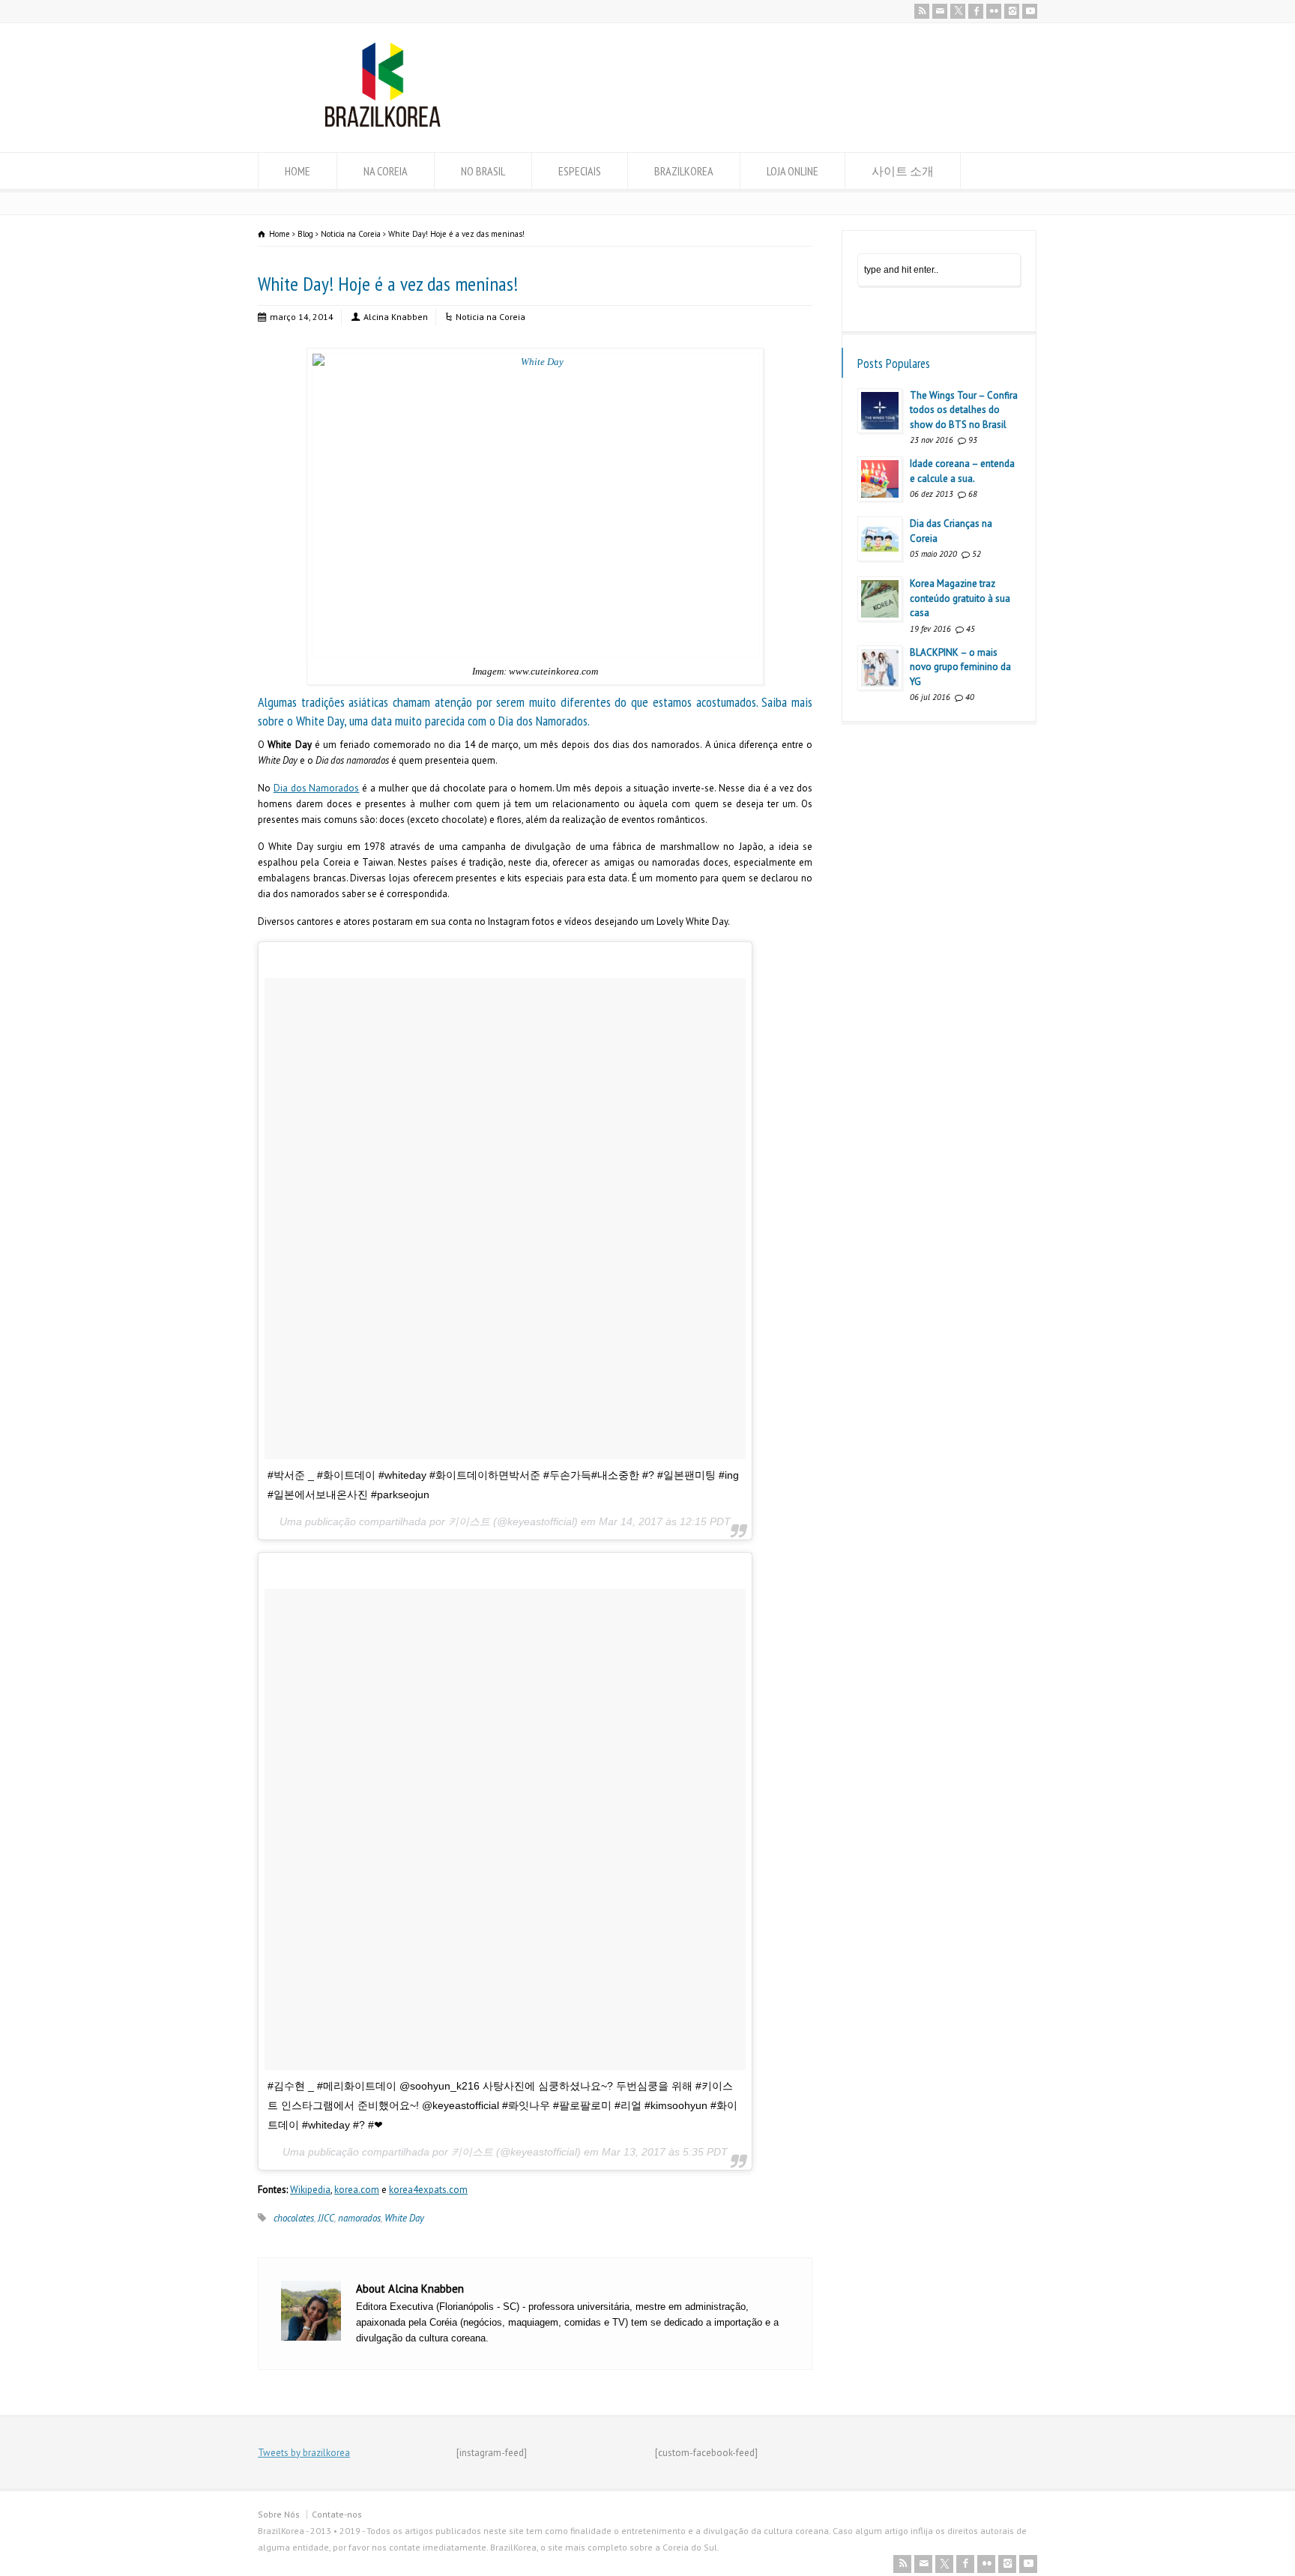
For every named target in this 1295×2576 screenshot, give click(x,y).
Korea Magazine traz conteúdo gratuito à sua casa (960, 598)
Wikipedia (310, 2190)
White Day (404, 2218)
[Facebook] (976, 11)
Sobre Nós (279, 2514)
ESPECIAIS (580, 171)
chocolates (294, 2218)
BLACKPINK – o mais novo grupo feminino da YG (960, 667)
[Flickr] (994, 11)
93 (973, 440)
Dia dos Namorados (317, 788)
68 (973, 494)
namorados (359, 2218)
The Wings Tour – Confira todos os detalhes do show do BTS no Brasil (964, 410)
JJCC (326, 2218)
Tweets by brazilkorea (304, 2453)
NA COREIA (386, 171)
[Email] (940, 11)
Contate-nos (337, 2514)
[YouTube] (1030, 11)
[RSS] (922, 11)
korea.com (357, 2190)
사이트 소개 (903, 171)
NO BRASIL (483, 171)
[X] (958, 11)
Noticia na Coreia (490, 317)
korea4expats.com (428, 2190)
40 (970, 697)
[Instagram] (1012, 11)
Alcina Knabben (396, 317)
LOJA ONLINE (793, 171)
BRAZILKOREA (684, 171)
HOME (298, 171)
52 (976, 554)
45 (971, 629)
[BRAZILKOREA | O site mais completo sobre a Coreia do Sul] (383, 124)
